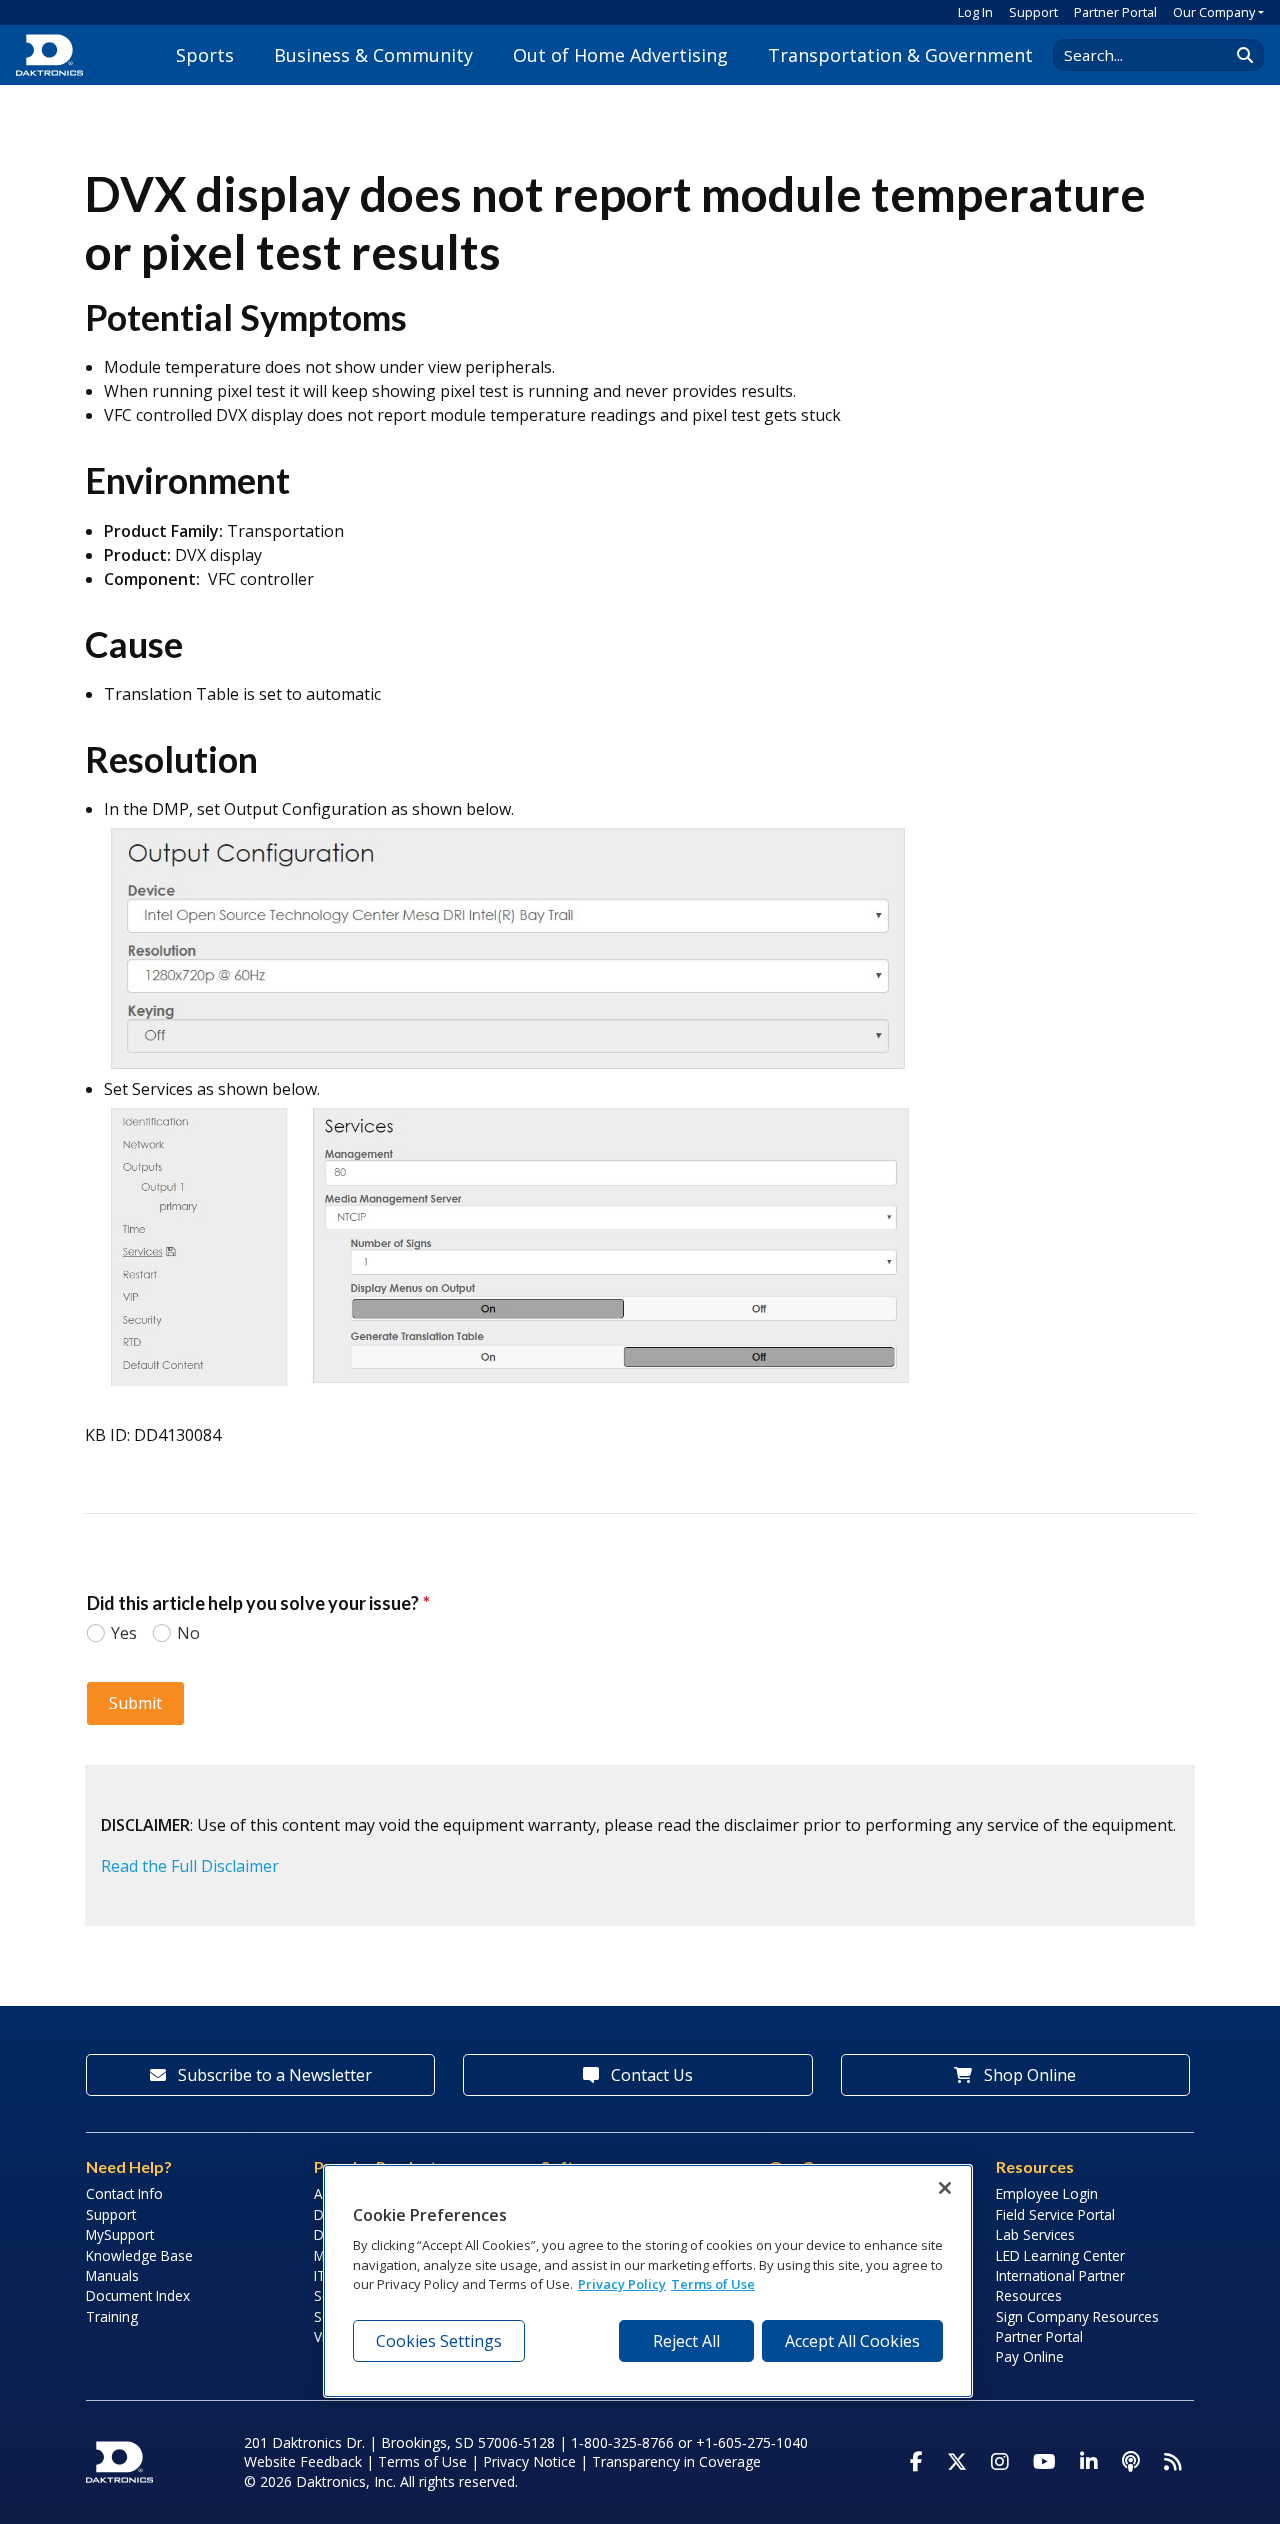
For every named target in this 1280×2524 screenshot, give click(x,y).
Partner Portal (1115, 12)
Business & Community (373, 55)
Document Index (138, 2295)
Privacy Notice (529, 2461)
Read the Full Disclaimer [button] (190, 1866)
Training (112, 2316)
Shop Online (1028, 2075)
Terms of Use (422, 2461)
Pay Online (1030, 2356)
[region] (648, 2281)
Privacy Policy (622, 2284)
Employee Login (1047, 2193)
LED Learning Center (1060, 2255)
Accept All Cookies (852, 2341)
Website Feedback (303, 2461)
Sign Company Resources (1077, 2316)
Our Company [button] (1214, 12)
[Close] (945, 2188)
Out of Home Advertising (620, 55)
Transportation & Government (900, 55)
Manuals (112, 2275)
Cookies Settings (439, 2341)
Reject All (686, 2341)
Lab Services (1035, 2234)
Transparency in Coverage (676, 2461)
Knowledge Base (139, 2255)
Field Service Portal (1055, 2214)
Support (1033, 12)
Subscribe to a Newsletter (273, 2075)
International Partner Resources (1060, 2285)
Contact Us (650, 2075)
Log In (975, 12)
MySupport (120, 2234)
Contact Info (124, 2193)
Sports (205, 55)
